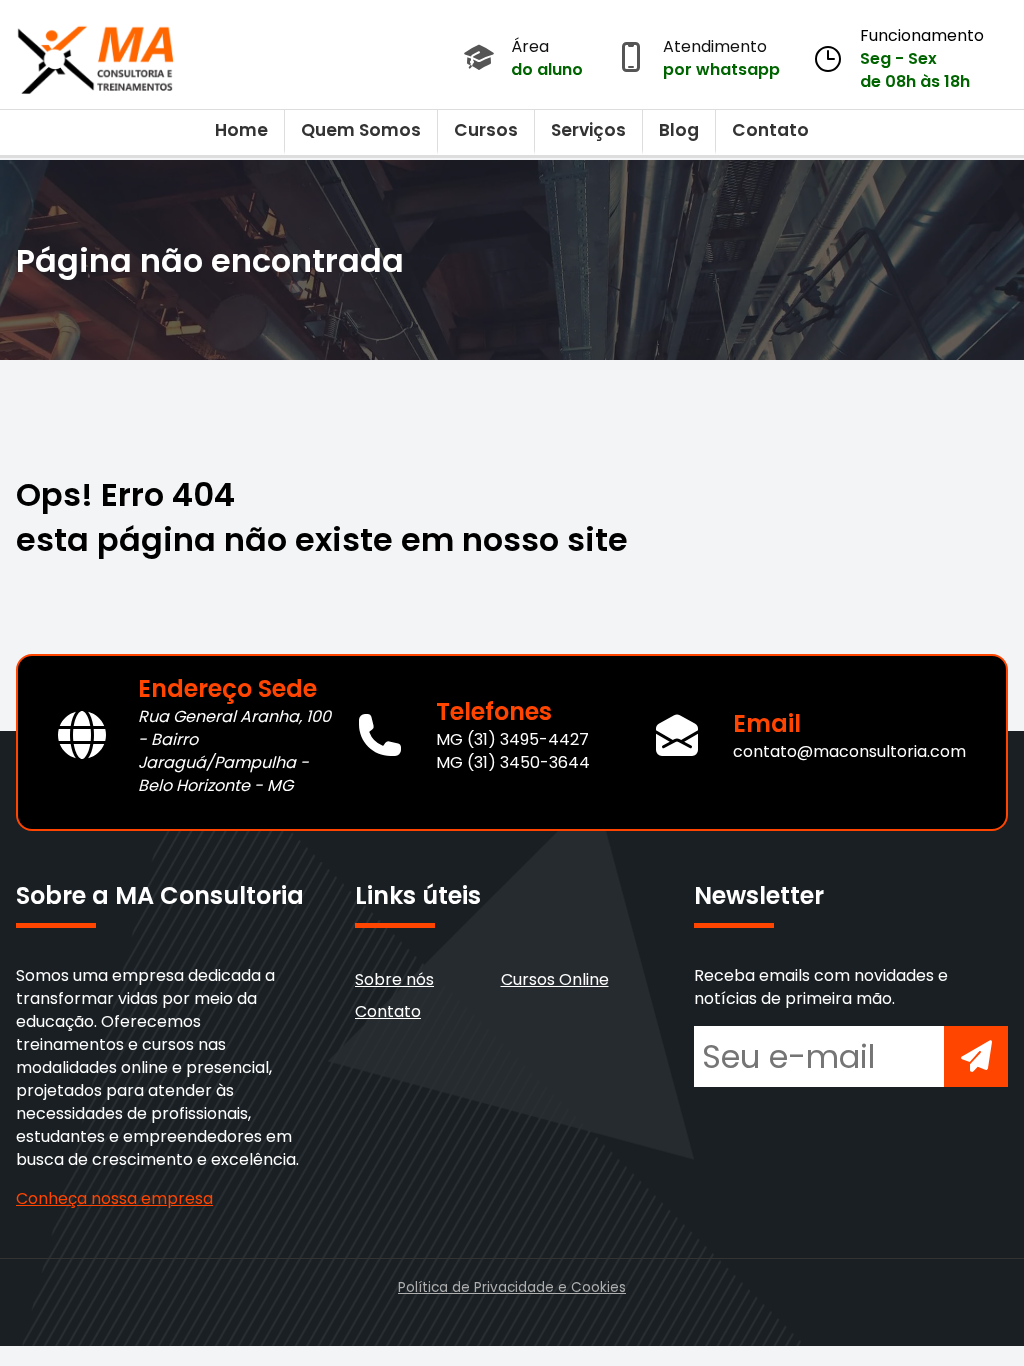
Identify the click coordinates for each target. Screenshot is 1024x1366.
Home (241, 130)
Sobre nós (394, 979)
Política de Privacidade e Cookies (512, 1287)
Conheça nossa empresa (114, 1198)
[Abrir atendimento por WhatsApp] (631, 59)
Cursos (486, 130)
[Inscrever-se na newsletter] (976, 1056)
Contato (770, 130)
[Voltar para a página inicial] (96, 55)
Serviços (588, 130)
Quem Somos (361, 130)
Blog (679, 130)
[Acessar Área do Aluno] (479, 59)
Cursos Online (555, 979)
